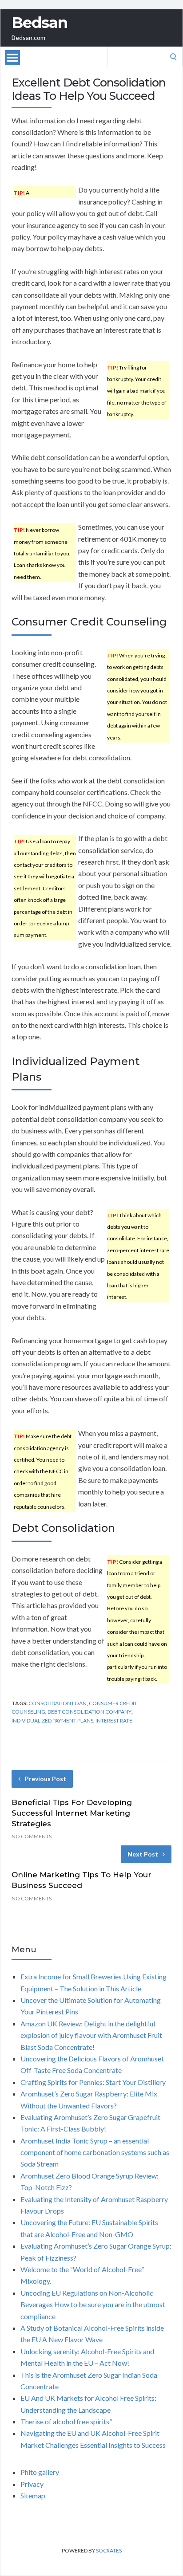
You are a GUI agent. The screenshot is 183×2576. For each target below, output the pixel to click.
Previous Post (46, 1779)
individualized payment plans (52, 1721)
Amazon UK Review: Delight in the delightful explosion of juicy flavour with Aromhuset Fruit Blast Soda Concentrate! (91, 2035)
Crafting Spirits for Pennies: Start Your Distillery (93, 2082)
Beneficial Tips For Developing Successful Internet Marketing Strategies (72, 1813)
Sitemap (33, 2495)
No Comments (32, 1836)
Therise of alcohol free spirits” (66, 2421)
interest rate (114, 1721)
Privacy (32, 2484)
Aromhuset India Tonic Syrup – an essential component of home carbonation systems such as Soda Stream (95, 2152)
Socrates (109, 2550)
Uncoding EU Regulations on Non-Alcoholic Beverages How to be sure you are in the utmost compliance (93, 2305)
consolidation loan (58, 1703)
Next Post (143, 1854)
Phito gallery (40, 2472)
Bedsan (40, 23)
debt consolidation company (90, 1712)
